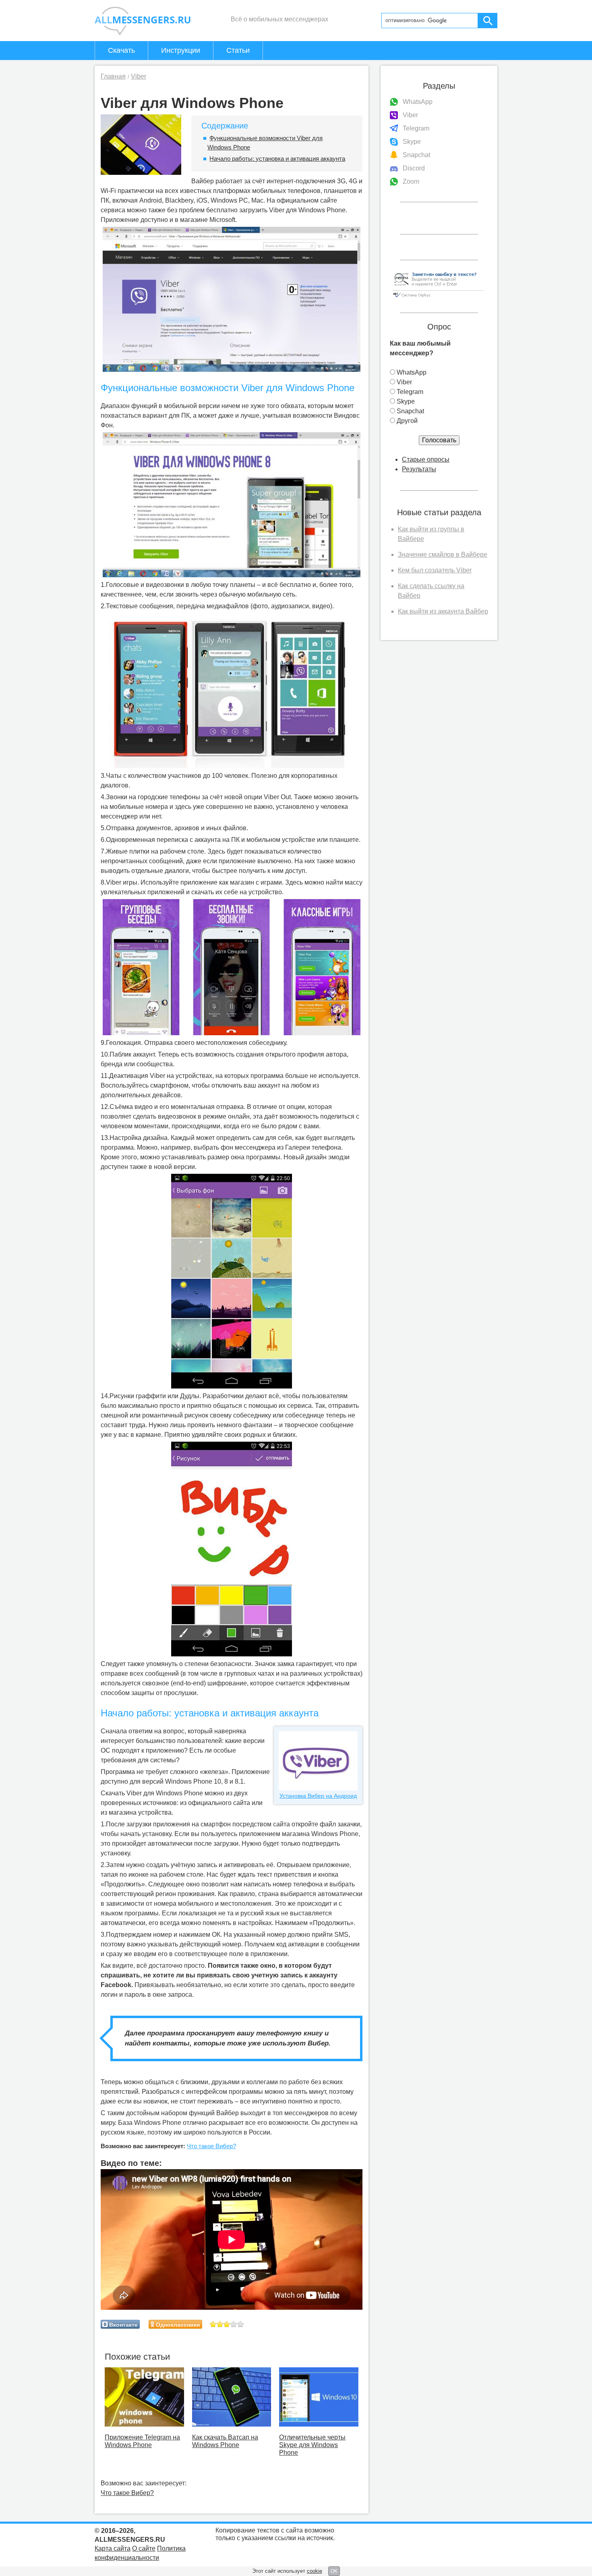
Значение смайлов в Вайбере (443, 554)
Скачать (121, 50)
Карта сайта (113, 2548)
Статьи (238, 50)
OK (334, 2571)
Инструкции (181, 50)
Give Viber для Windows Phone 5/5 (241, 2324)
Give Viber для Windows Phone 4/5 (234, 2324)
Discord (414, 168)
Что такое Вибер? (211, 2146)
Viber (410, 115)
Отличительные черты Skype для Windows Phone (312, 2445)
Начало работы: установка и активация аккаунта (277, 159)
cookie (315, 2571)
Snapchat (416, 155)
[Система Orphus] (438, 298)
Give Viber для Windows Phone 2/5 (220, 2324)
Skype (412, 142)
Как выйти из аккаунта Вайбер (443, 611)
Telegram (416, 128)
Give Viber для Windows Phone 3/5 (227, 2324)
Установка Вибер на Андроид (318, 1796)
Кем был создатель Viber (435, 570)
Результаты (419, 469)
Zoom (411, 181)
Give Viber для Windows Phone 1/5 (213, 2324)
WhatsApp (418, 102)
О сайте (144, 2548)
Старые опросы (426, 459)
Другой (407, 421)
